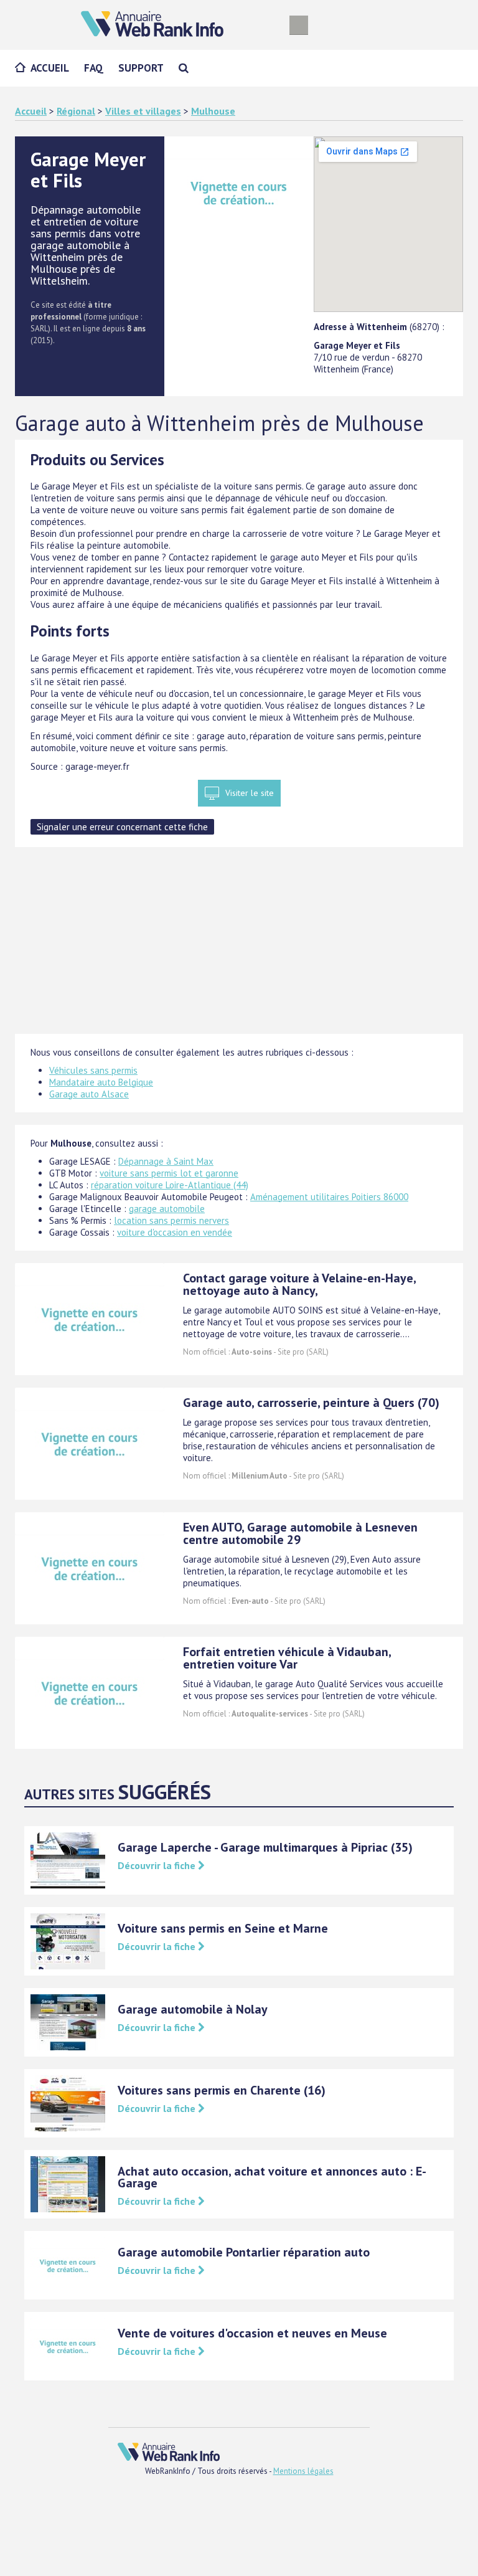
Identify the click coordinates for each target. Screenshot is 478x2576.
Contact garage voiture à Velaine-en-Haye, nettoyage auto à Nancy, (299, 1284)
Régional (76, 111)
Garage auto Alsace (89, 1094)
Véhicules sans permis (93, 1070)
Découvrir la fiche (158, 1865)
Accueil (50, 68)
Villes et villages (143, 111)
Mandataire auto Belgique (101, 1082)
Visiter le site (250, 793)
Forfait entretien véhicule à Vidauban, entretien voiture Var (287, 1658)
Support (141, 68)
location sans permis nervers (171, 1220)
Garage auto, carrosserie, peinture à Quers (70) (311, 1403)
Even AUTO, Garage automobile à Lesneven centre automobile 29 (300, 1533)
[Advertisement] (239, 947)
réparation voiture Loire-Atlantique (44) (170, 1185)
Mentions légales (303, 2471)
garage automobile (167, 1209)
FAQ (94, 68)
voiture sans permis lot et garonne (169, 1173)
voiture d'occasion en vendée (175, 1232)
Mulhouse (213, 111)
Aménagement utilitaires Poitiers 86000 (329, 1197)
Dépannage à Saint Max (166, 1161)
